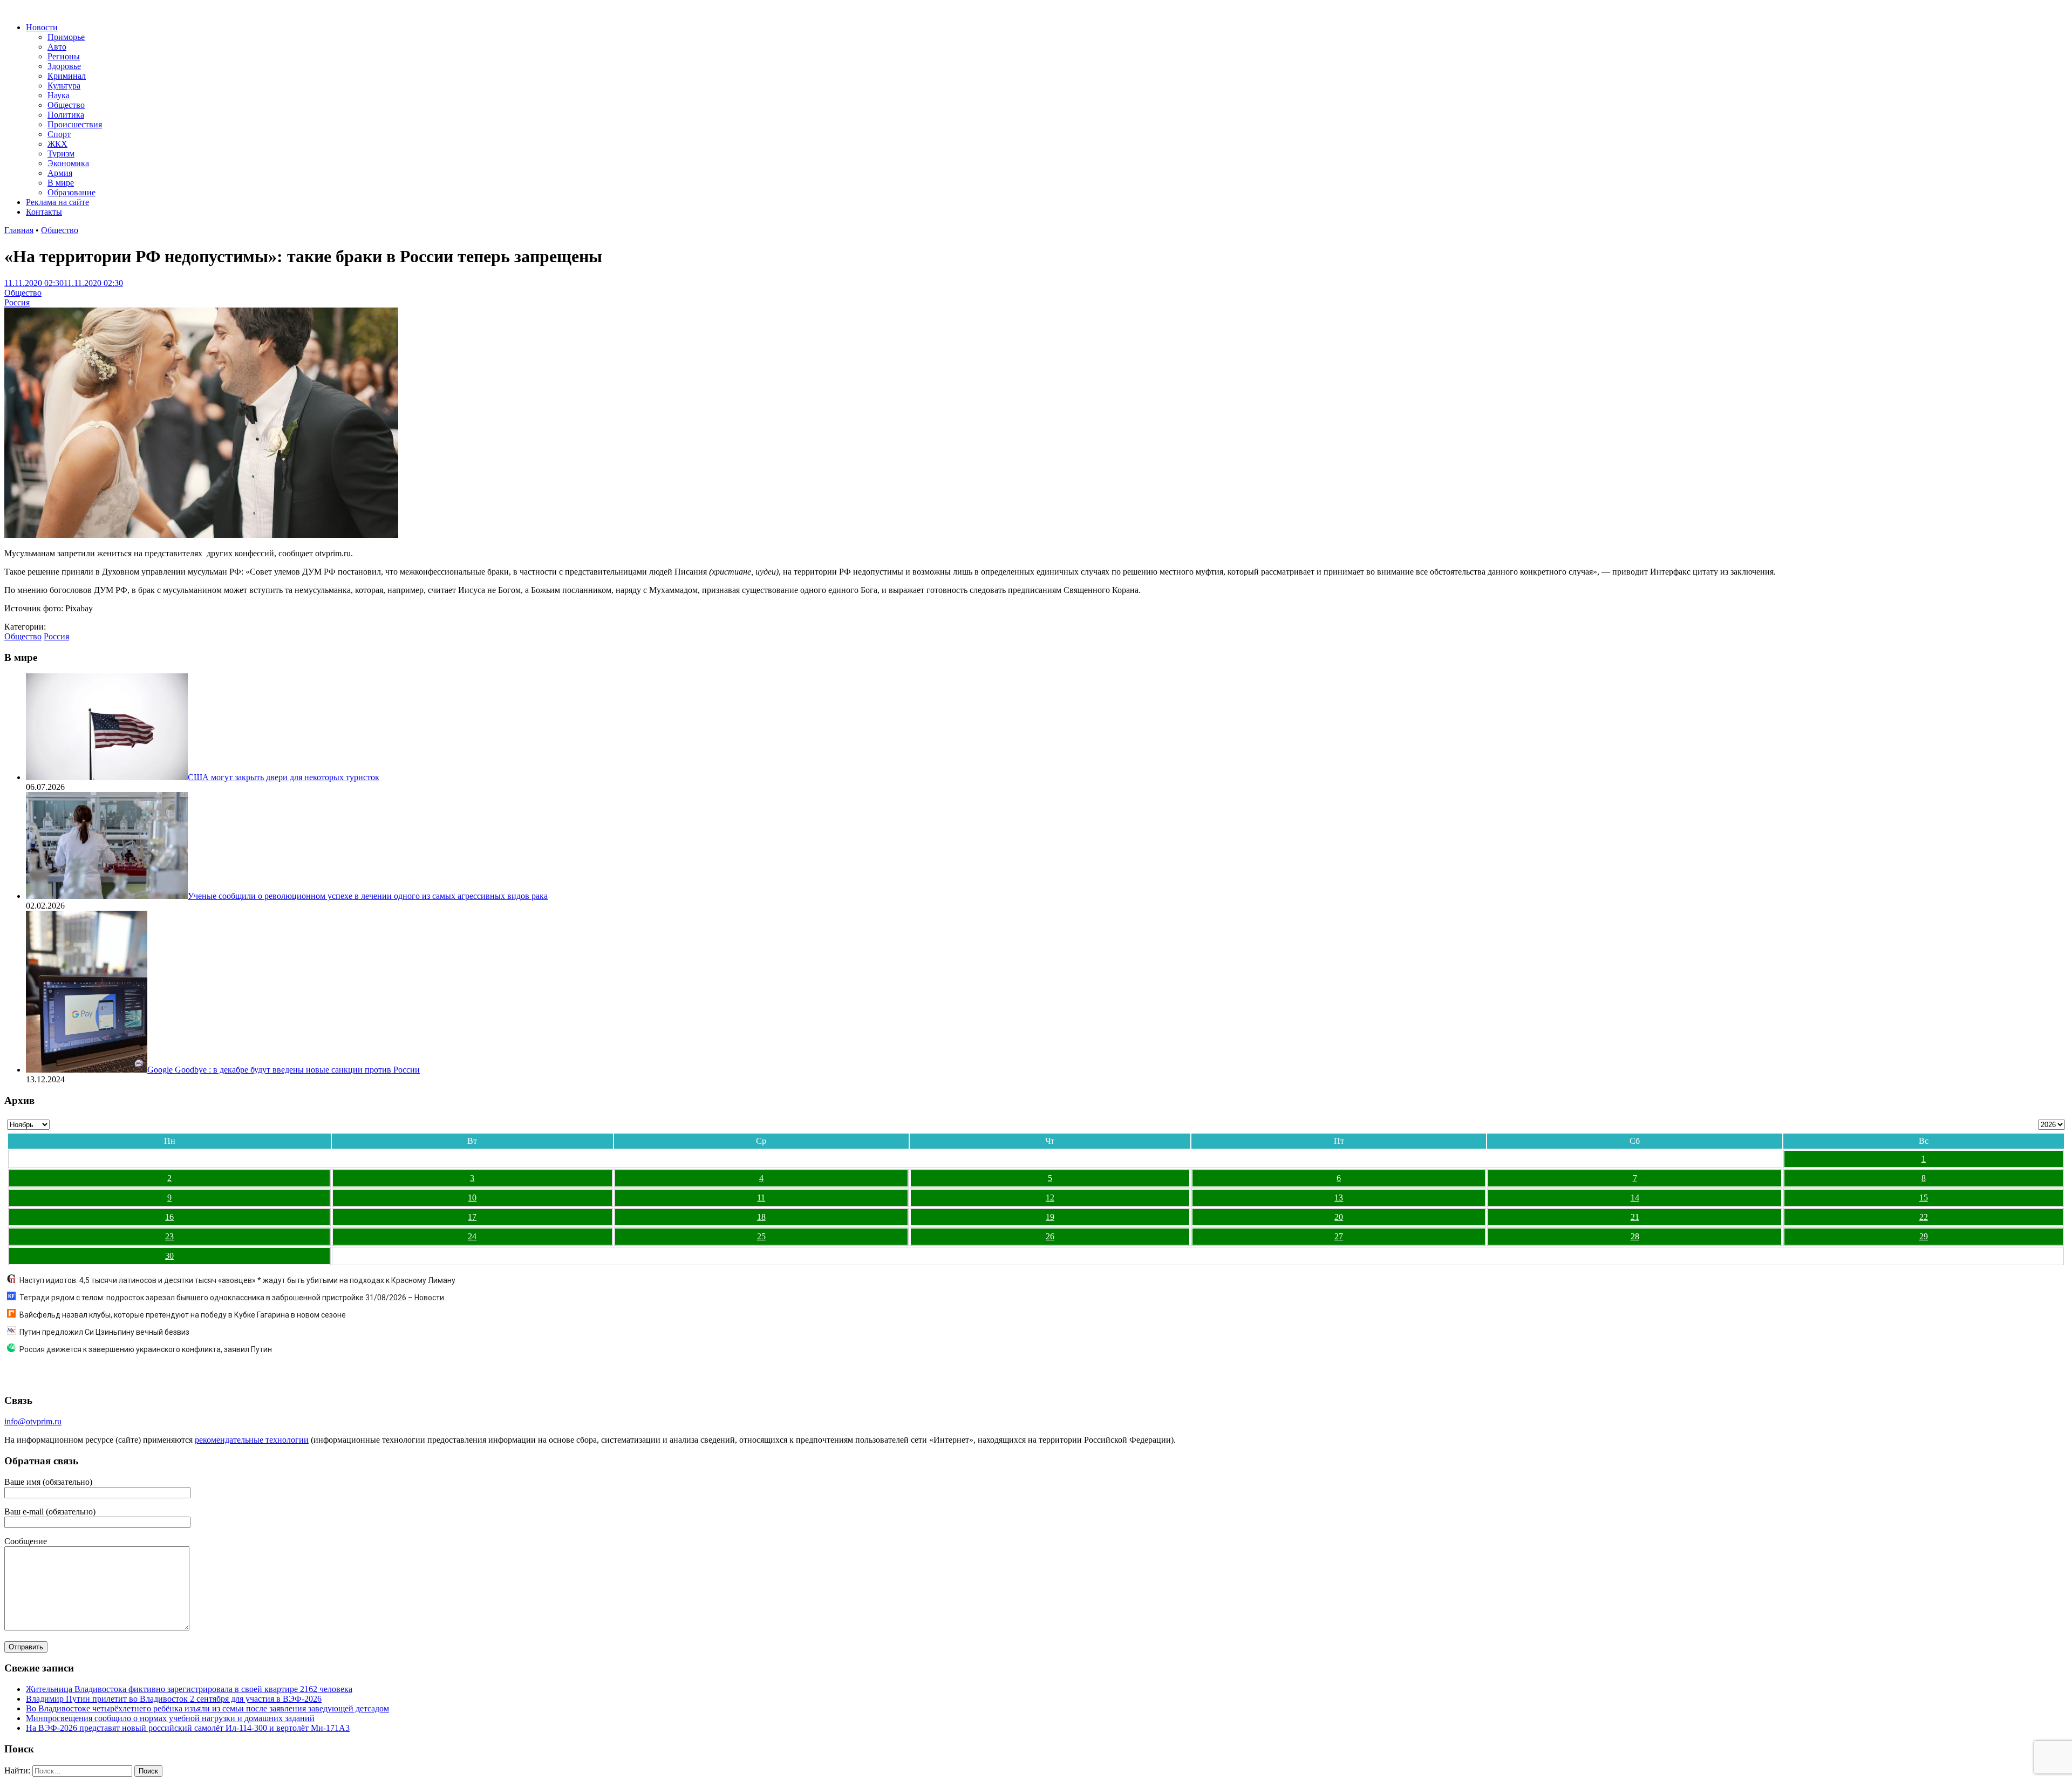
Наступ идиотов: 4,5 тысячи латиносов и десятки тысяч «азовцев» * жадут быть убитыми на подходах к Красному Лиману (237, 1280)
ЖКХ (57, 144)
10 (472, 1197)
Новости (42, 27)
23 (169, 1236)
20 (1339, 1217)
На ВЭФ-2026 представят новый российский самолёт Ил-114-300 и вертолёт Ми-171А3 (188, 1728)
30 (169, 1256)
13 (1339, 1197)
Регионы (64, 56)
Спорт (59, 134)
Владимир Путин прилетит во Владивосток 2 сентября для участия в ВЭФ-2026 (174, 1699)
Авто (57, 47)
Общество (66, 105)
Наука (59, 95)
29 (1924, 1236)
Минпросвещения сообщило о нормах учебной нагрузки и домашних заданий (170, 1718)
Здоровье (64, 66)
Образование (71, 192)
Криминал (67, 76)
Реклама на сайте (57, 202)
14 (1635, 1197)
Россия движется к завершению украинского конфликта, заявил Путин (146, 1349)
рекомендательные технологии (252, 1440)
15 (1924, 1197)
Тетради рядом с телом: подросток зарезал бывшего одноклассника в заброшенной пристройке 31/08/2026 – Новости (232, 1298)
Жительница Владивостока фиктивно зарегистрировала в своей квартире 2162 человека (189, 1689)
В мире (61, 183)
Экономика (68, 163)
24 (472, 1236)
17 (472, 1217)
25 (761, 1236)
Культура (64, 86)
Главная (19, 230)
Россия (17, 302)
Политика (66, 115)
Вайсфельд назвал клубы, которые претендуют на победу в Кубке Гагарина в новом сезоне (183, 1315)
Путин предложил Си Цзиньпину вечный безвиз (104, 1332)
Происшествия (75, 124)
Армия (60, 173)
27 (1339, 1236)
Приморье (66, 37)
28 (1635, 1236)
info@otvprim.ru (33, 1421)
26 (1050, 1236)
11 (761, 1197)
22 (1924, 1217)
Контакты (44, 212)
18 (761, 1217)
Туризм (61, 153)
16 (169, 1217)
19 (1050, 1217)
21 (1635, 1217)
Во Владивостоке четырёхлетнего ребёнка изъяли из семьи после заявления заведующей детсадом (207, 1708)
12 (1050, 1197)
